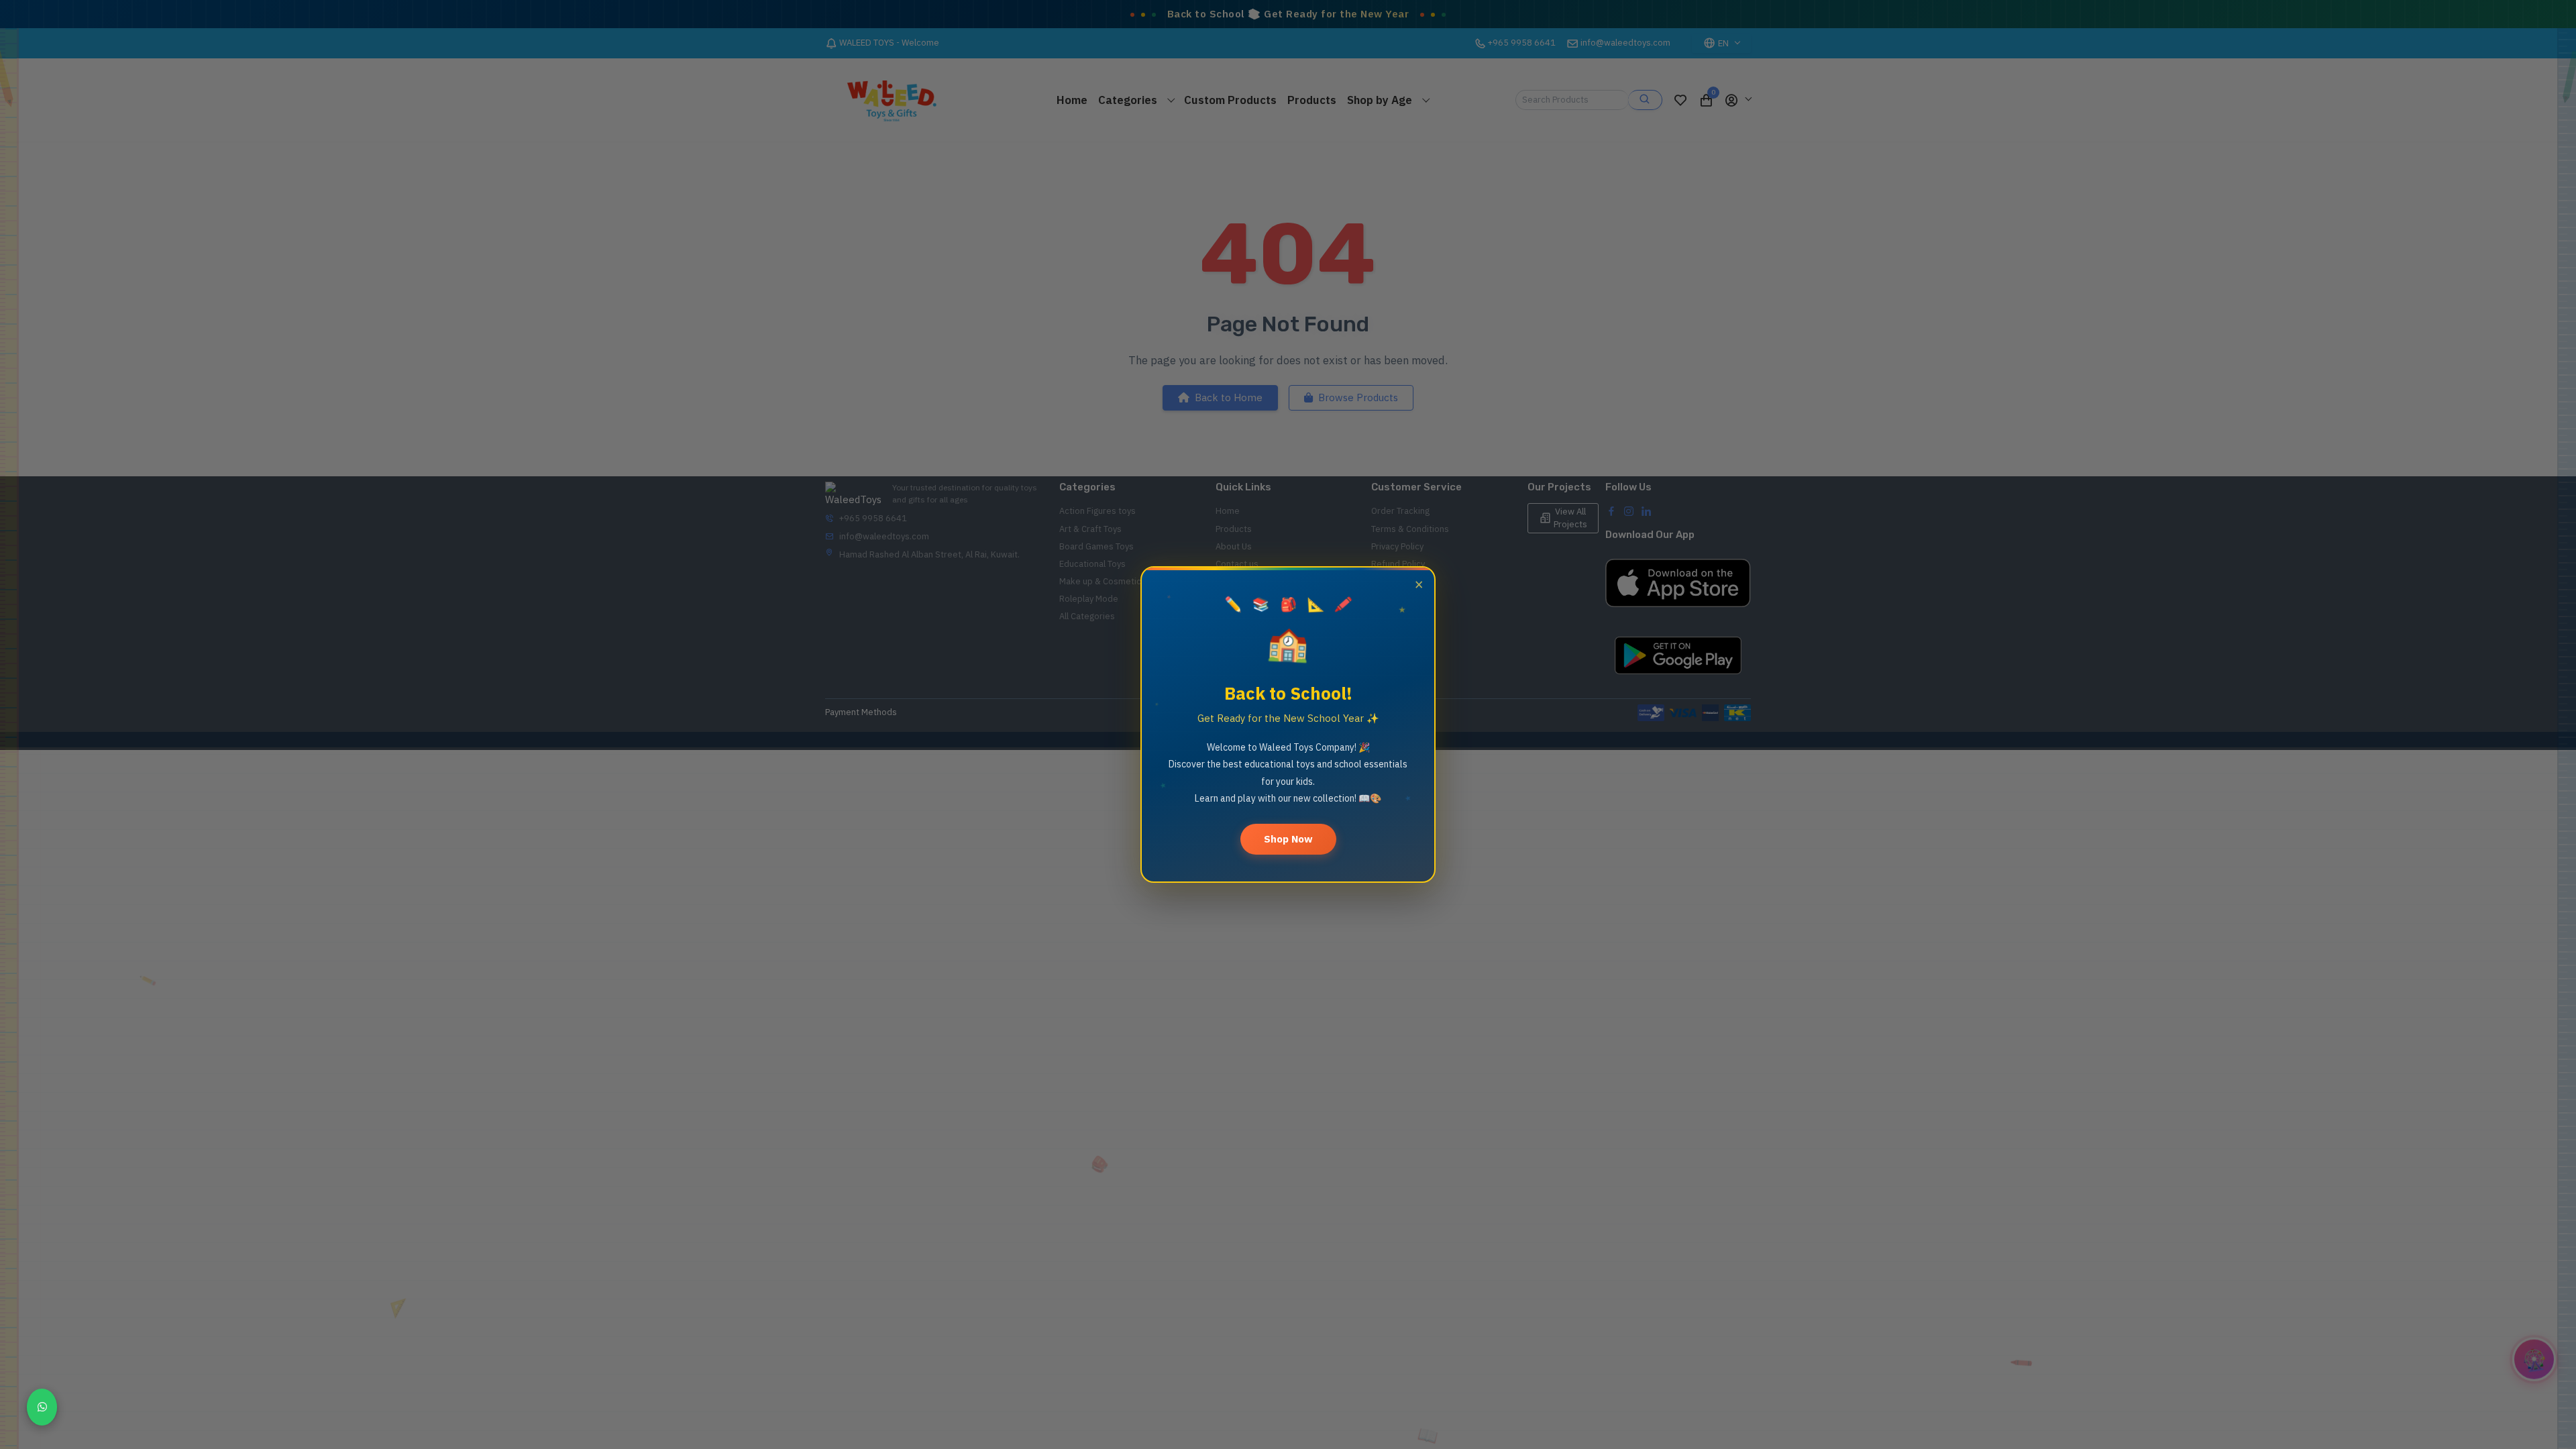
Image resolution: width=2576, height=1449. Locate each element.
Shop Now (1288, 839)
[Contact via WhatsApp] (42, 1407)
